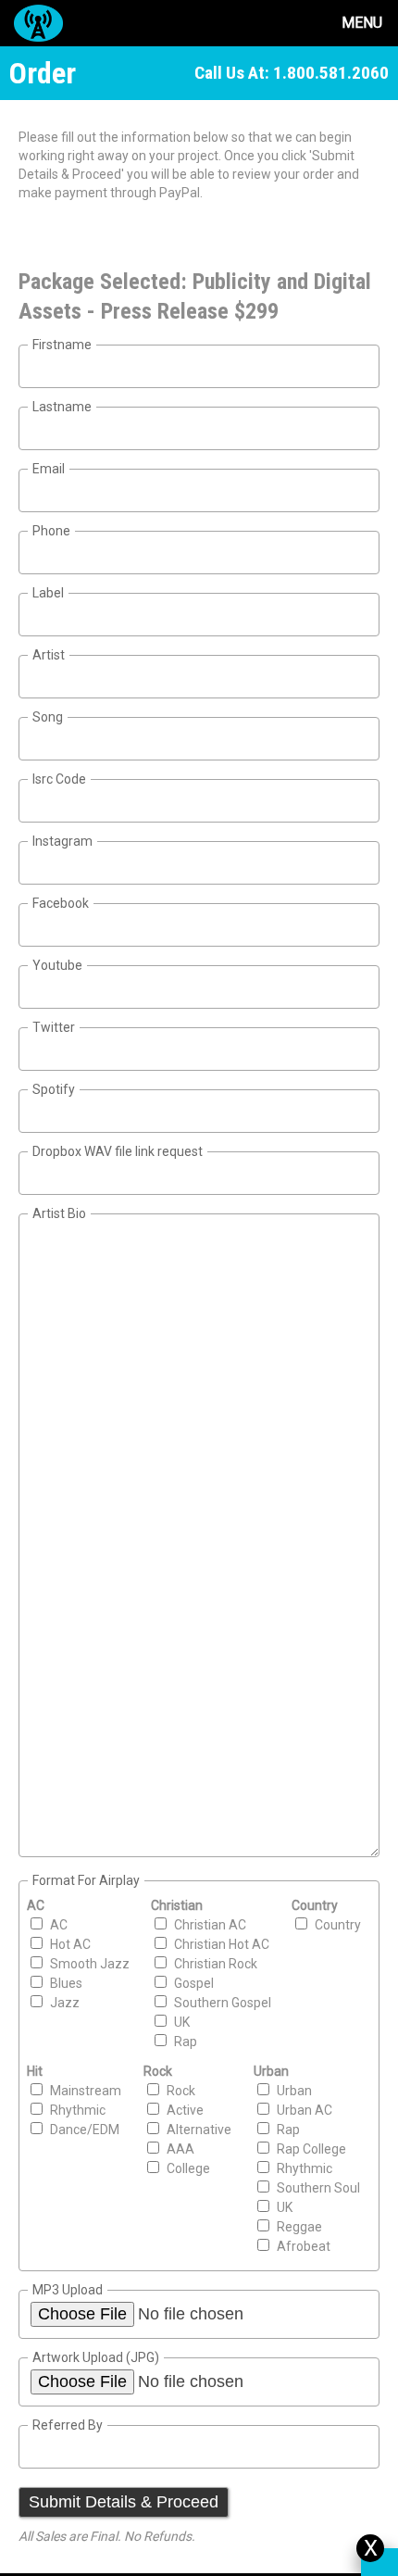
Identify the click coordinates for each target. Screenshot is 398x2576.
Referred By (68, 2425)
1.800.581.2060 (331, 73)
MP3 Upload (68, 2290)
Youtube (57, 965)
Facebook (61, 903)
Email (49, 469)
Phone (51, 531)
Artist (49, 655)
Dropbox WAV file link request (118, 1151)
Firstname (62, 345)
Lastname (62, 407)
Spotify (54, 1089)
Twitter (54, 1027)
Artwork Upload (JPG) (96, 2357)
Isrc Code (59, 779)
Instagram (62, 841)
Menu (362, 23)
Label (48, 593)
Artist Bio (59, 1213)
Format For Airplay (86, 1880)
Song (48, 717)
